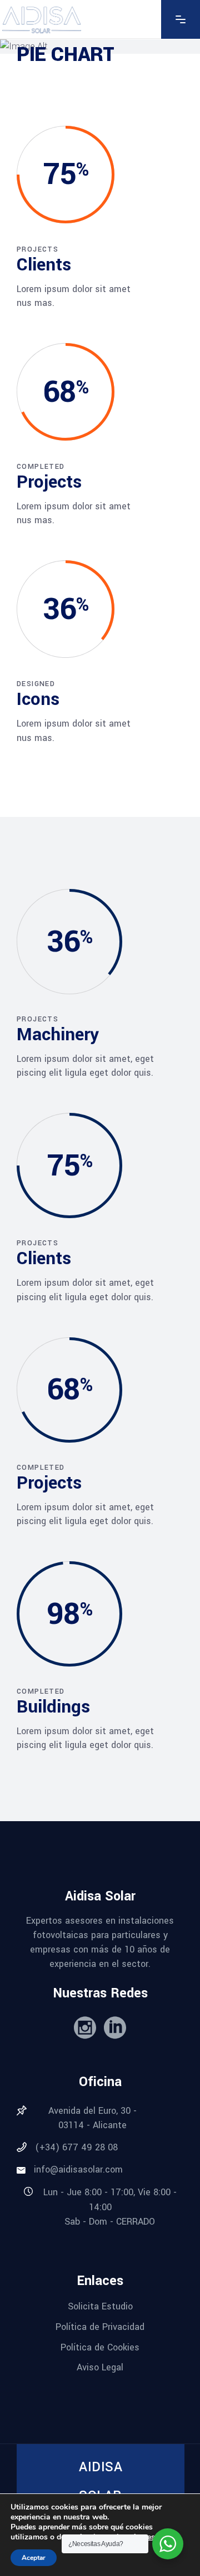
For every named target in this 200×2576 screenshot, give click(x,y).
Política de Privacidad (100, 2327)
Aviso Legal (100, 2367)
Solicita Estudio (100, 2306)
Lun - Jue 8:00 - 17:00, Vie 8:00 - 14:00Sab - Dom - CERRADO (110, 2207)
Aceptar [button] (34, 2558)
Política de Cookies (100, 2347)
